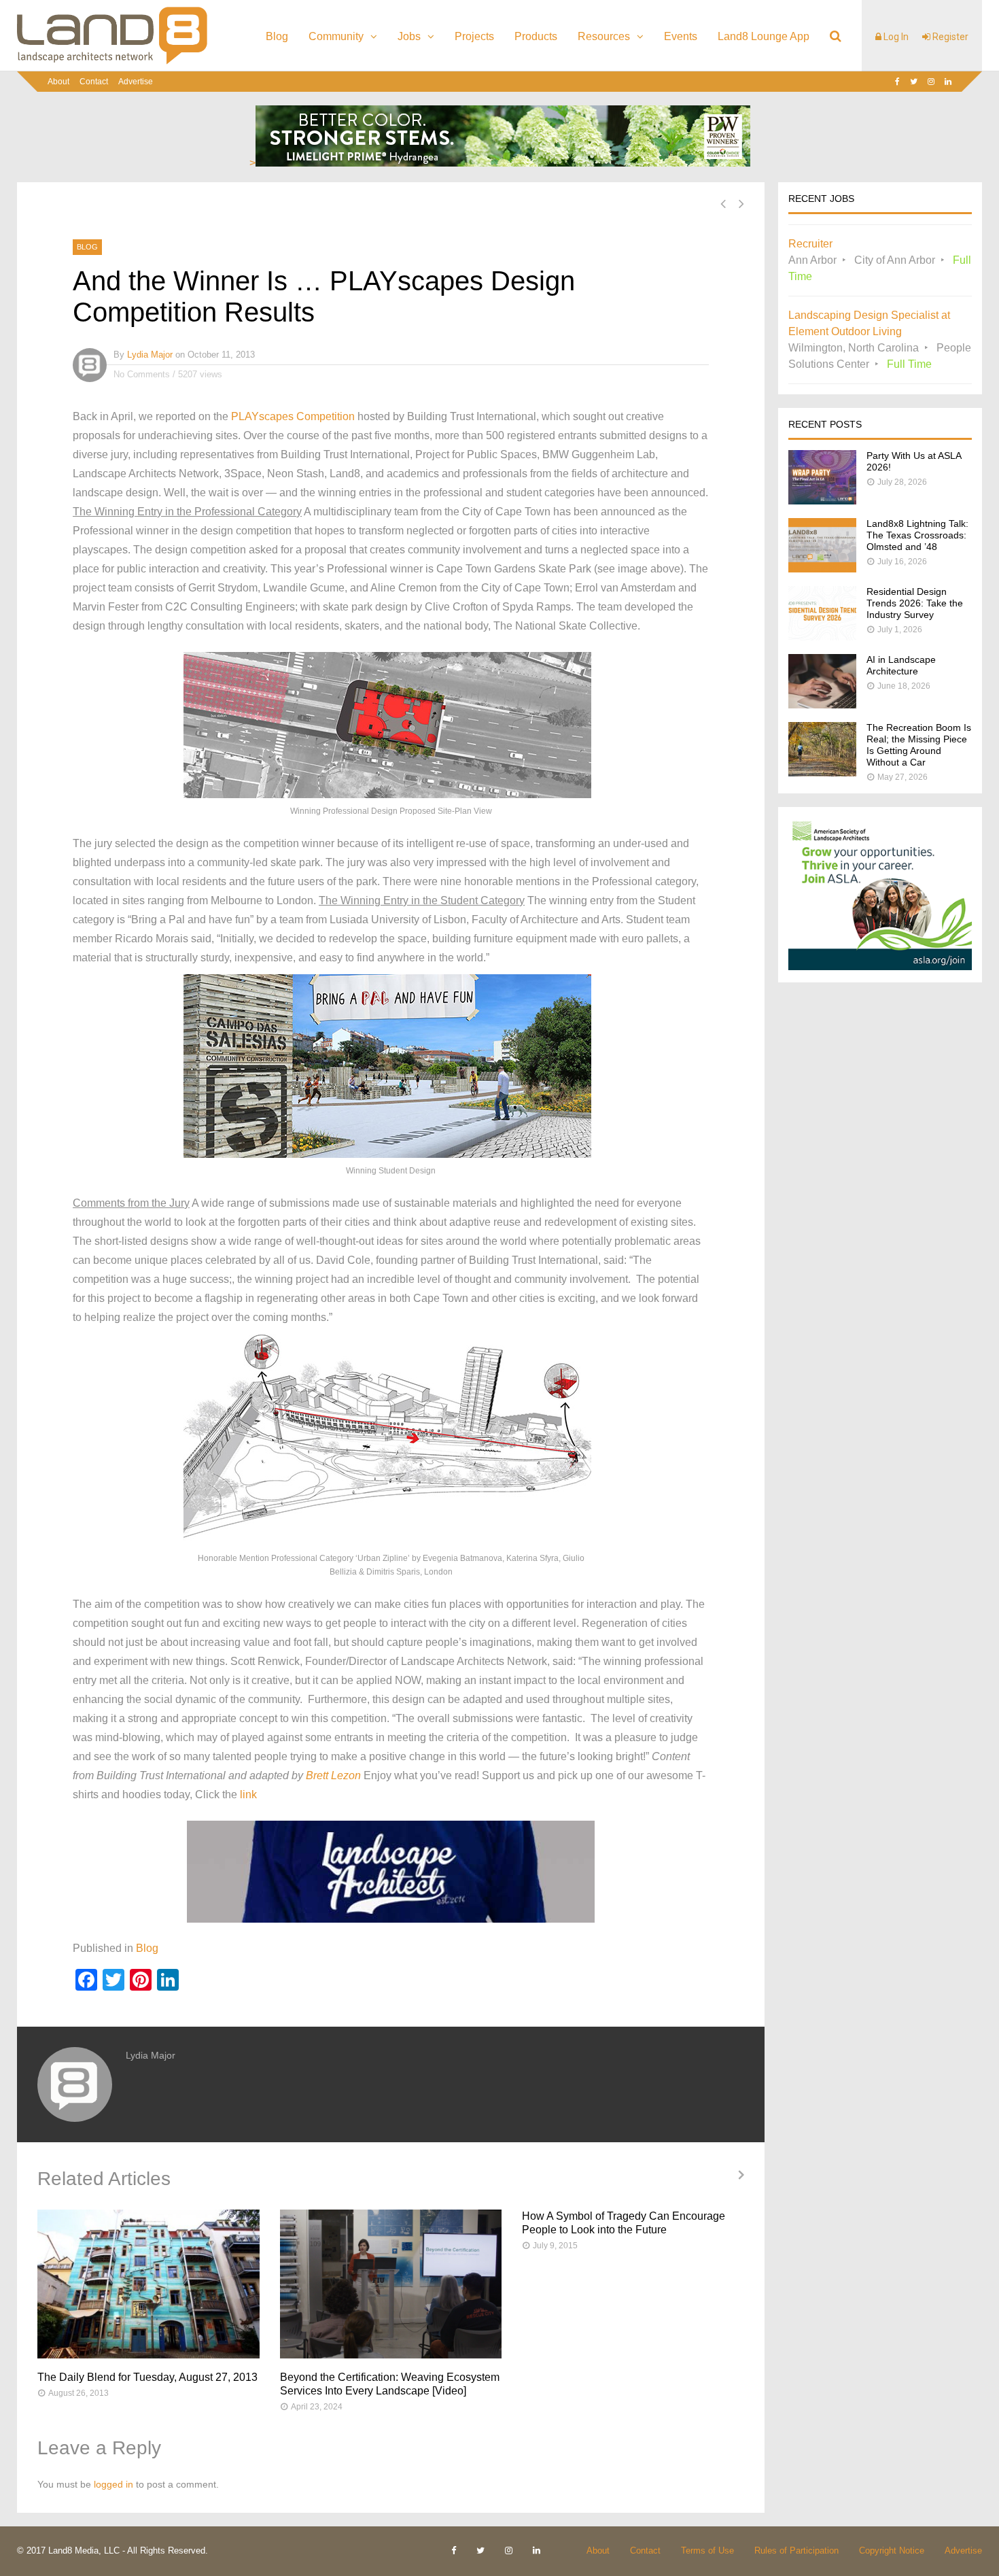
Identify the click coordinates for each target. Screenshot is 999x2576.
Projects (474, 36)
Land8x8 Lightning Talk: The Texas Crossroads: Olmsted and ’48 (917, 535)
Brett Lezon (333, 1775)
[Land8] (112, 62)
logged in (113, 2484)
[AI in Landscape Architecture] (822, 705)
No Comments (142, 374)
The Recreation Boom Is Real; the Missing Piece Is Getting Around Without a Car (919, 745)
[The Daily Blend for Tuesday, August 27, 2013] (148, 2284)
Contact (94, 82)
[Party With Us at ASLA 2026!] (822, 501)
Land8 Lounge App (764, 36)
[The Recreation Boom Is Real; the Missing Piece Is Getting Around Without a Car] (822, 773)
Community (336, 36)
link (248, 1794)
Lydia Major (150, 355)
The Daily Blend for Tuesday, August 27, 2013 (147, 2377)
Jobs (409, 36)
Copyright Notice (892, 2551)
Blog (277, 36)
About (58, 82)
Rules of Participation (796, 2551)
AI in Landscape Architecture (901, 665)
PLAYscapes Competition (293, 416)
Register (949, 37)
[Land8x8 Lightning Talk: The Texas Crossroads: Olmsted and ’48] (822, 569)
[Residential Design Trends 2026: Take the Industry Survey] (822, 637)
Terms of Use (707, 2551)
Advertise (136, 82)
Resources (604, 36)
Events (681, 36)
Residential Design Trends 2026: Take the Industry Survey (915, 603)
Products (536, 36)
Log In (895, 37)
